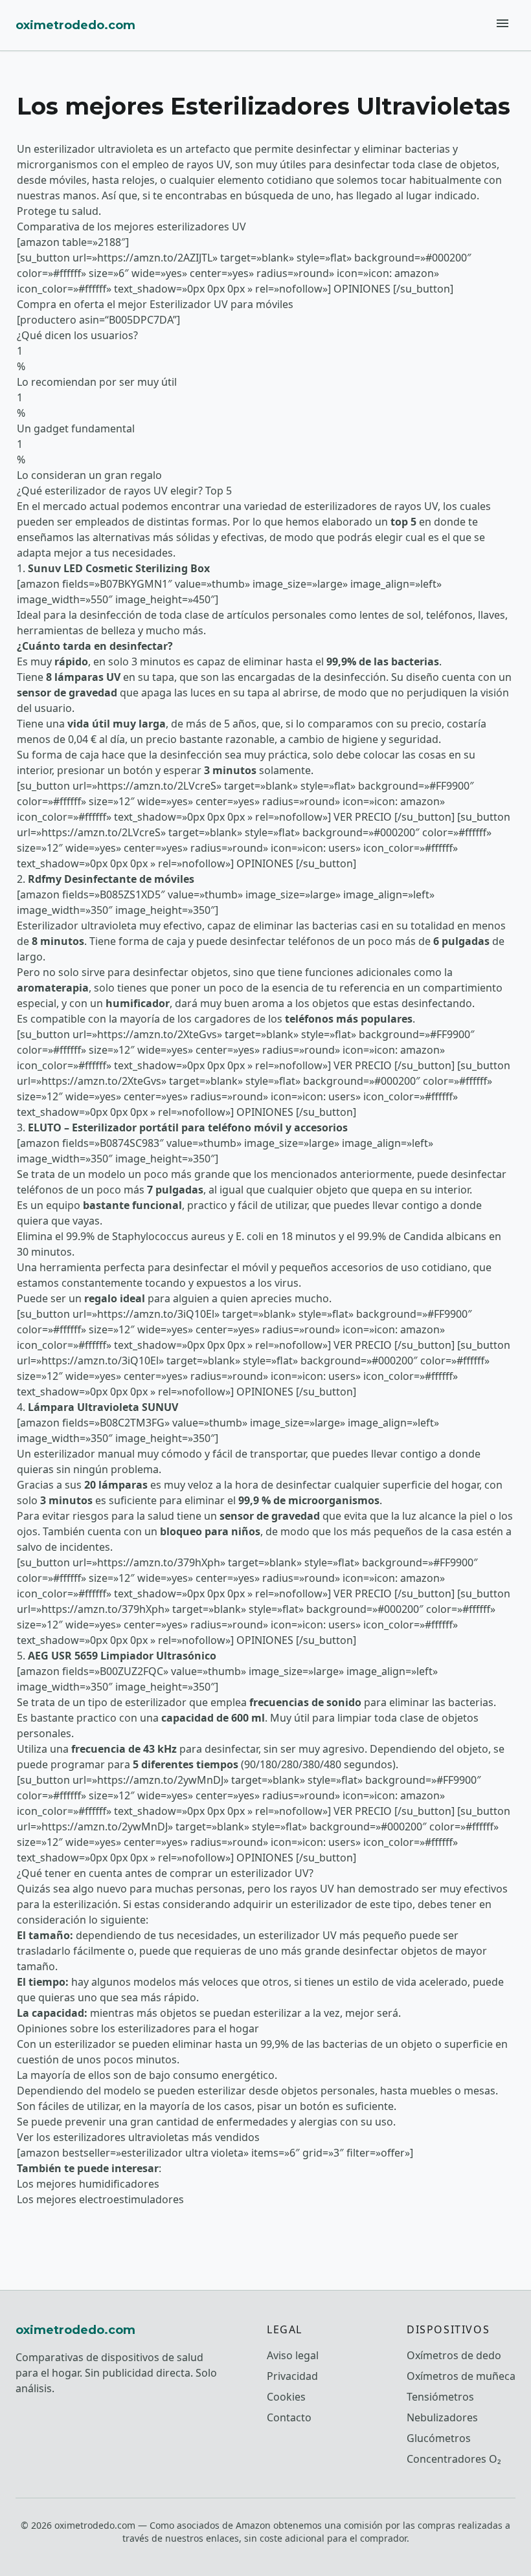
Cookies (286, 2397)
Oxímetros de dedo (454, 2355)
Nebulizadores (442, 2417)
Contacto (289, 2417)
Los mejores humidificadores (88, 2184)
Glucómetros (439, 2438)
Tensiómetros (440, 2397)
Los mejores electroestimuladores (100, 2199)
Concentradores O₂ (454, 2459)
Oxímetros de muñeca (461, 2376)
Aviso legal (293, 2355)
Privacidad (292, 2376)
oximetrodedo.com (75, 25)
